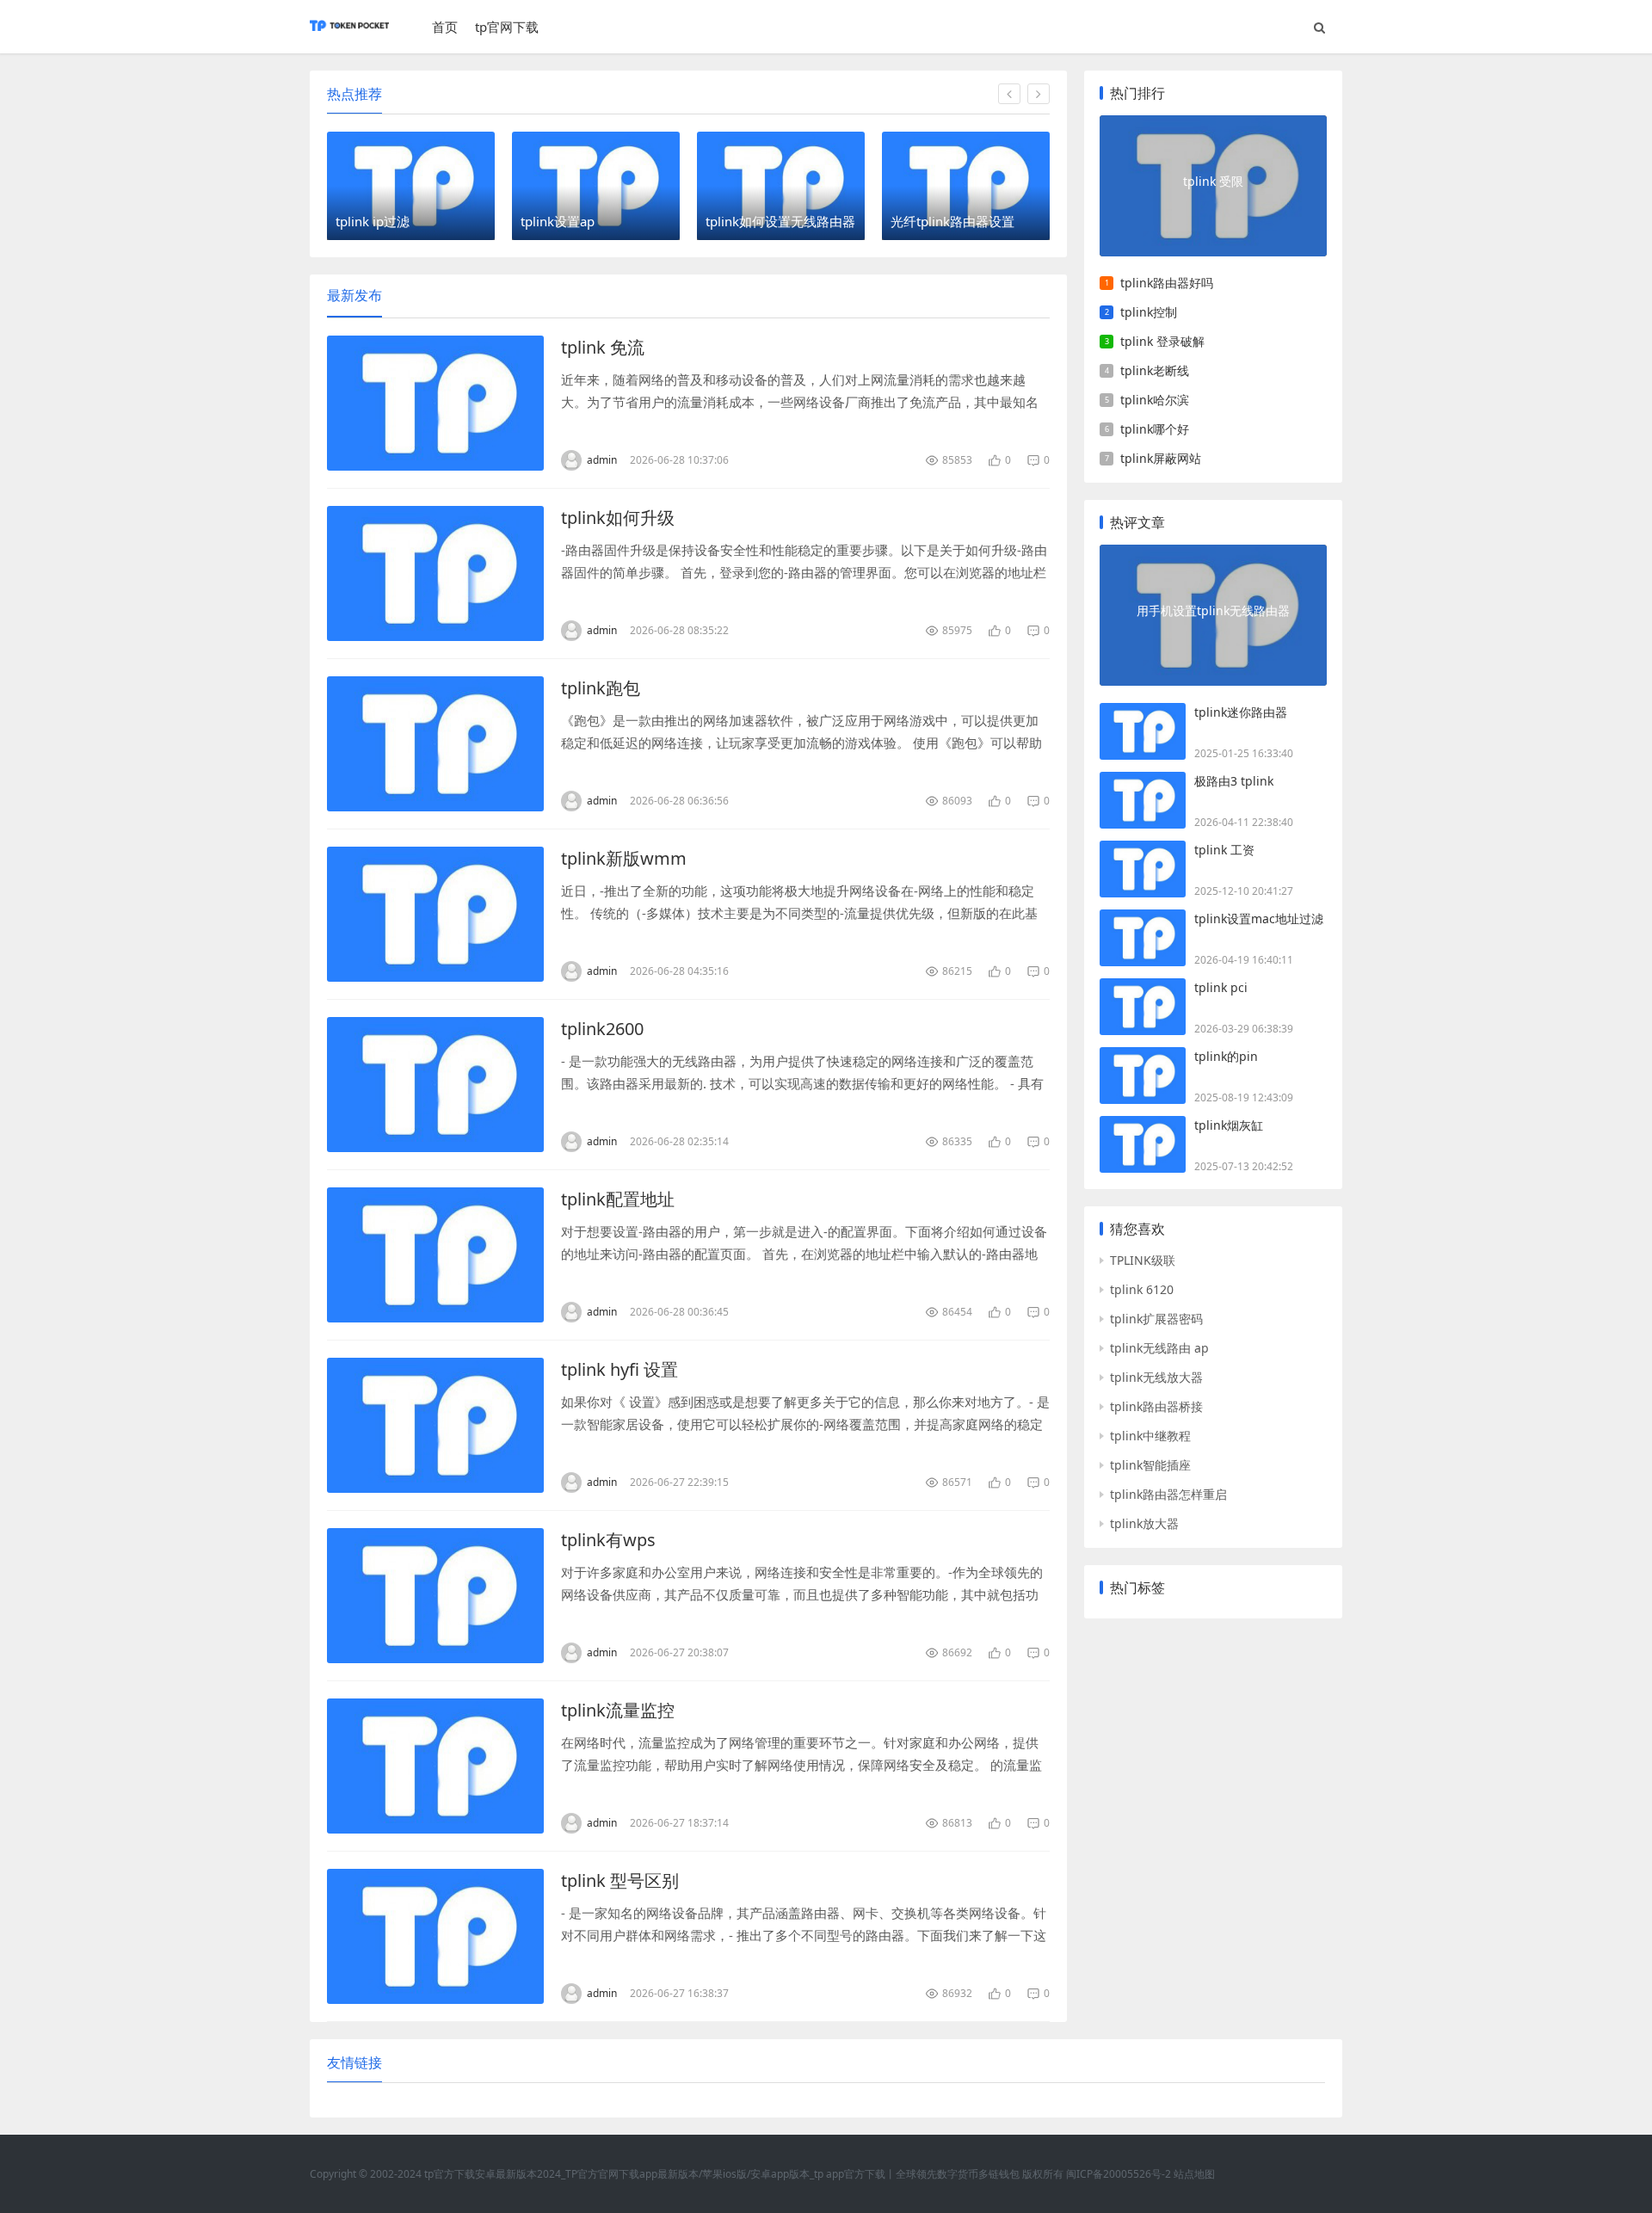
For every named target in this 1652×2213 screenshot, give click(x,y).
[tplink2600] (435, 1085)
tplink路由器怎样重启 (1168, 1494)
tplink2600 (602, 1029)
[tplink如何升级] (435, 573)
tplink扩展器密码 (1156, 1319)
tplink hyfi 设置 (619, 1369)
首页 (445, 27)
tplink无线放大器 (1156, 1377)
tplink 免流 (603, 347)
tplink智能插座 (1150, 1465)
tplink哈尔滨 (1155, 400)
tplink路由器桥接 (1156, 1406)
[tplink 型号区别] (435, 1936)
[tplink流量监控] (435, 1766)
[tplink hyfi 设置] (435, 1425)
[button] (1009, 94)
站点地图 (1194, 2174)
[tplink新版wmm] (435, 914)
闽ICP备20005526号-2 (1119, 2174)
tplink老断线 (1155, 370)
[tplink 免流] (435, 403)
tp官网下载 (507, 27)
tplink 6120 (1142, 1289)
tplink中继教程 (1150, 1436)
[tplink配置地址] (435, 1255)
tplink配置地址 (618, 1199)
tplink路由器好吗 (1167, 283)
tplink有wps (608, 1540)
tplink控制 (1149, 312)
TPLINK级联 (1143, 1260)
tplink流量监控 (618, 1710)
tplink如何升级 (618, 518)
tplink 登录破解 (1162, 341)
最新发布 (354, 295)
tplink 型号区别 (620, 1880)
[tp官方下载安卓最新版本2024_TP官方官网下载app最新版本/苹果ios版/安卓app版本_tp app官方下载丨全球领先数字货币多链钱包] (349, 34)
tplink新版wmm (624, 858)
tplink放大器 (1144, 1523)
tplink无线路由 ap (1159, 1348)
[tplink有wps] (435, 1596)
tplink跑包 (601, 688)
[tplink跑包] (435, 744)
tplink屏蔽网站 (1161, 458)
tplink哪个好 (1155, 429)
